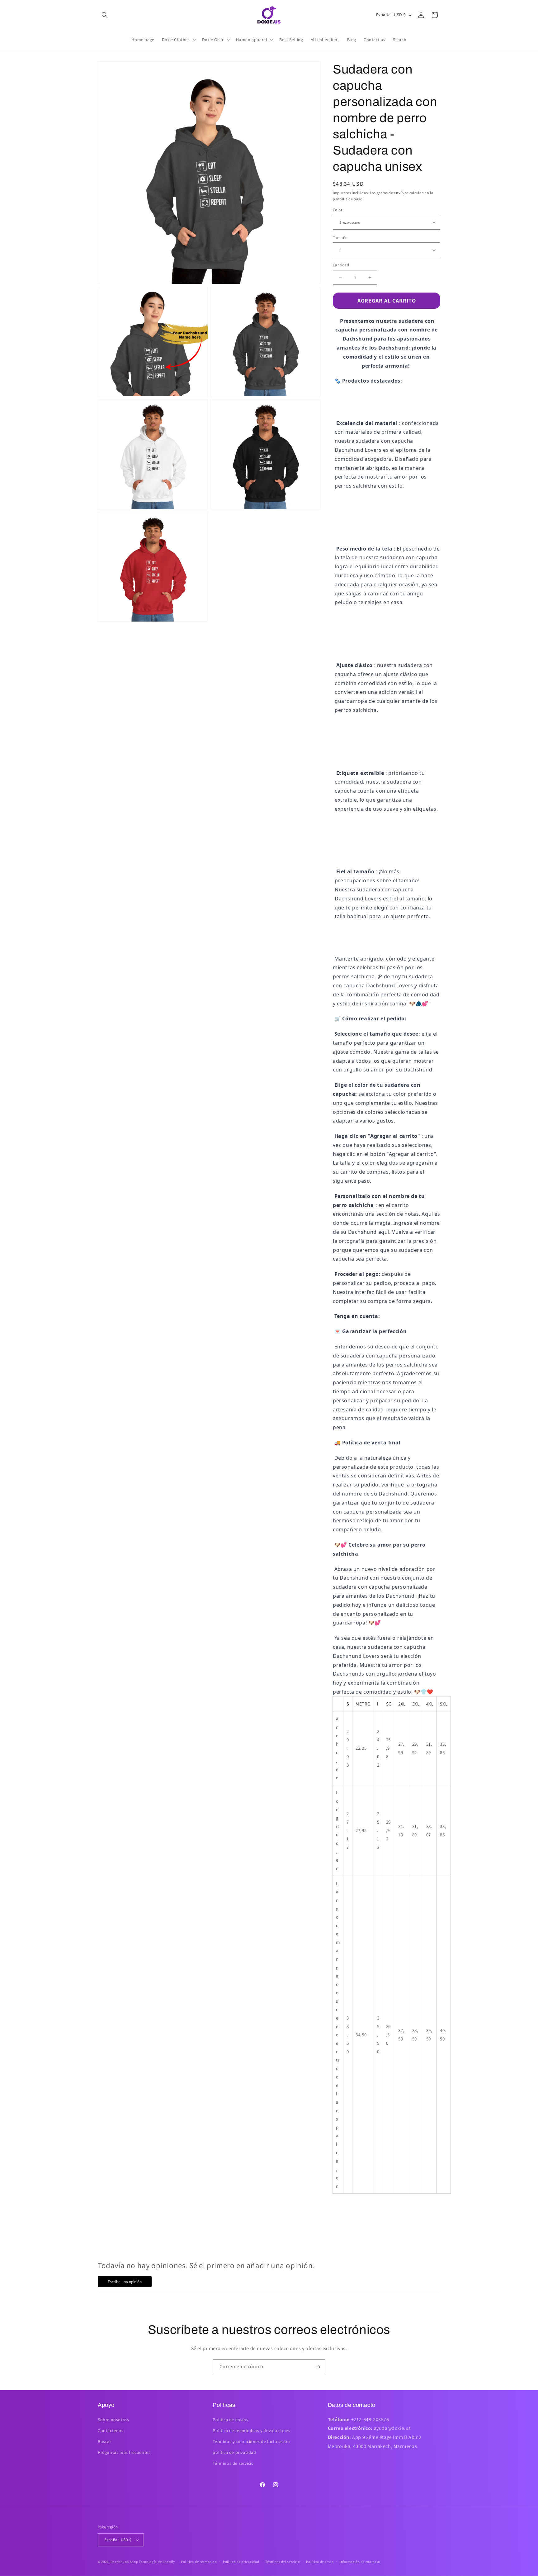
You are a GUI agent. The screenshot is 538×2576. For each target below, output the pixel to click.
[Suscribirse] (318, 2367)
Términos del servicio (283, 2562)
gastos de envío (390, 193)
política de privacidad (234, 2452)
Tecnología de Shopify (157, 2562)
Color (337, 210)
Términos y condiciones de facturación (251, 2441)
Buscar (105, 2441)
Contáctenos (111, 2431)
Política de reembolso (199, 2562)
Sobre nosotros (113, 2420)
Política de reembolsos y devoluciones (251, 2431)
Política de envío (320, 2562)
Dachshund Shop (124, 2562)
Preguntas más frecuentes (124, 2452)
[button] (105, 15)
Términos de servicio (233, 2463)
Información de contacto (360, 2562)
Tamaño (340, 238)
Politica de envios (230, 2420)
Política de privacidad (241, 2562)
